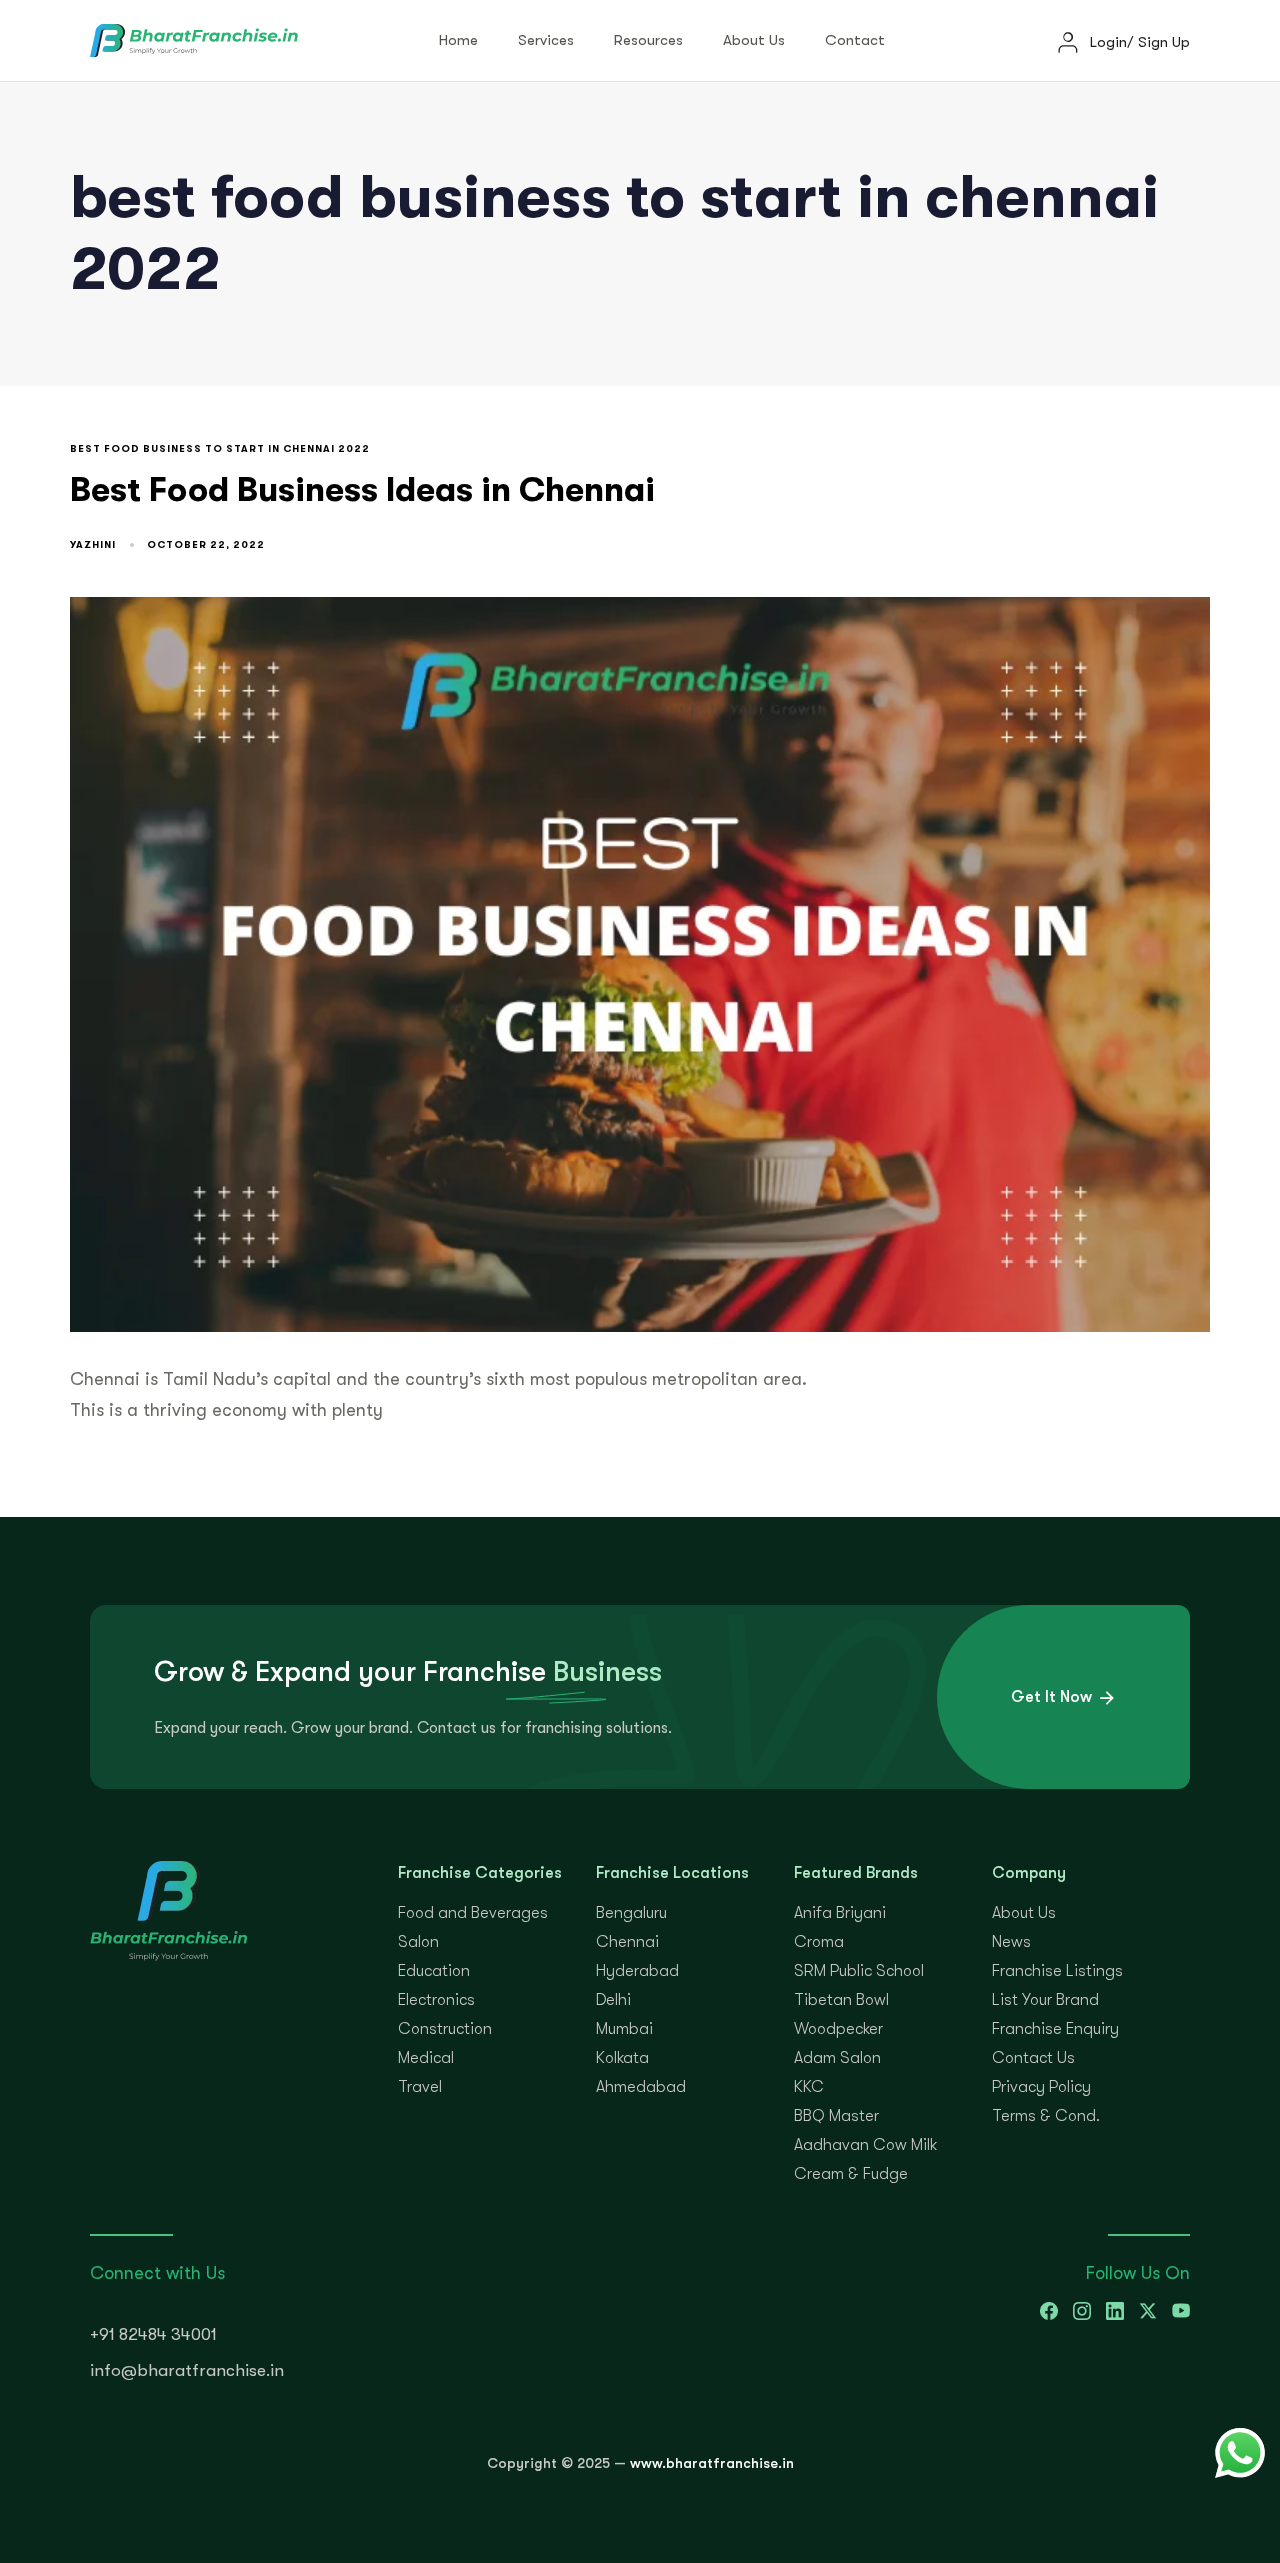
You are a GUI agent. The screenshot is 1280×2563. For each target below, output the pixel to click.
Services (546, 40)
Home (458, 40)
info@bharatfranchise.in (187, 2370)
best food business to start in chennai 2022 (220, 448)
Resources (648, 40)
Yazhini (93, 544)
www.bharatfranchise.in (712, 2463)
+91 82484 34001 (153, 2334)
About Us (754, 40)
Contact (855, 40)
